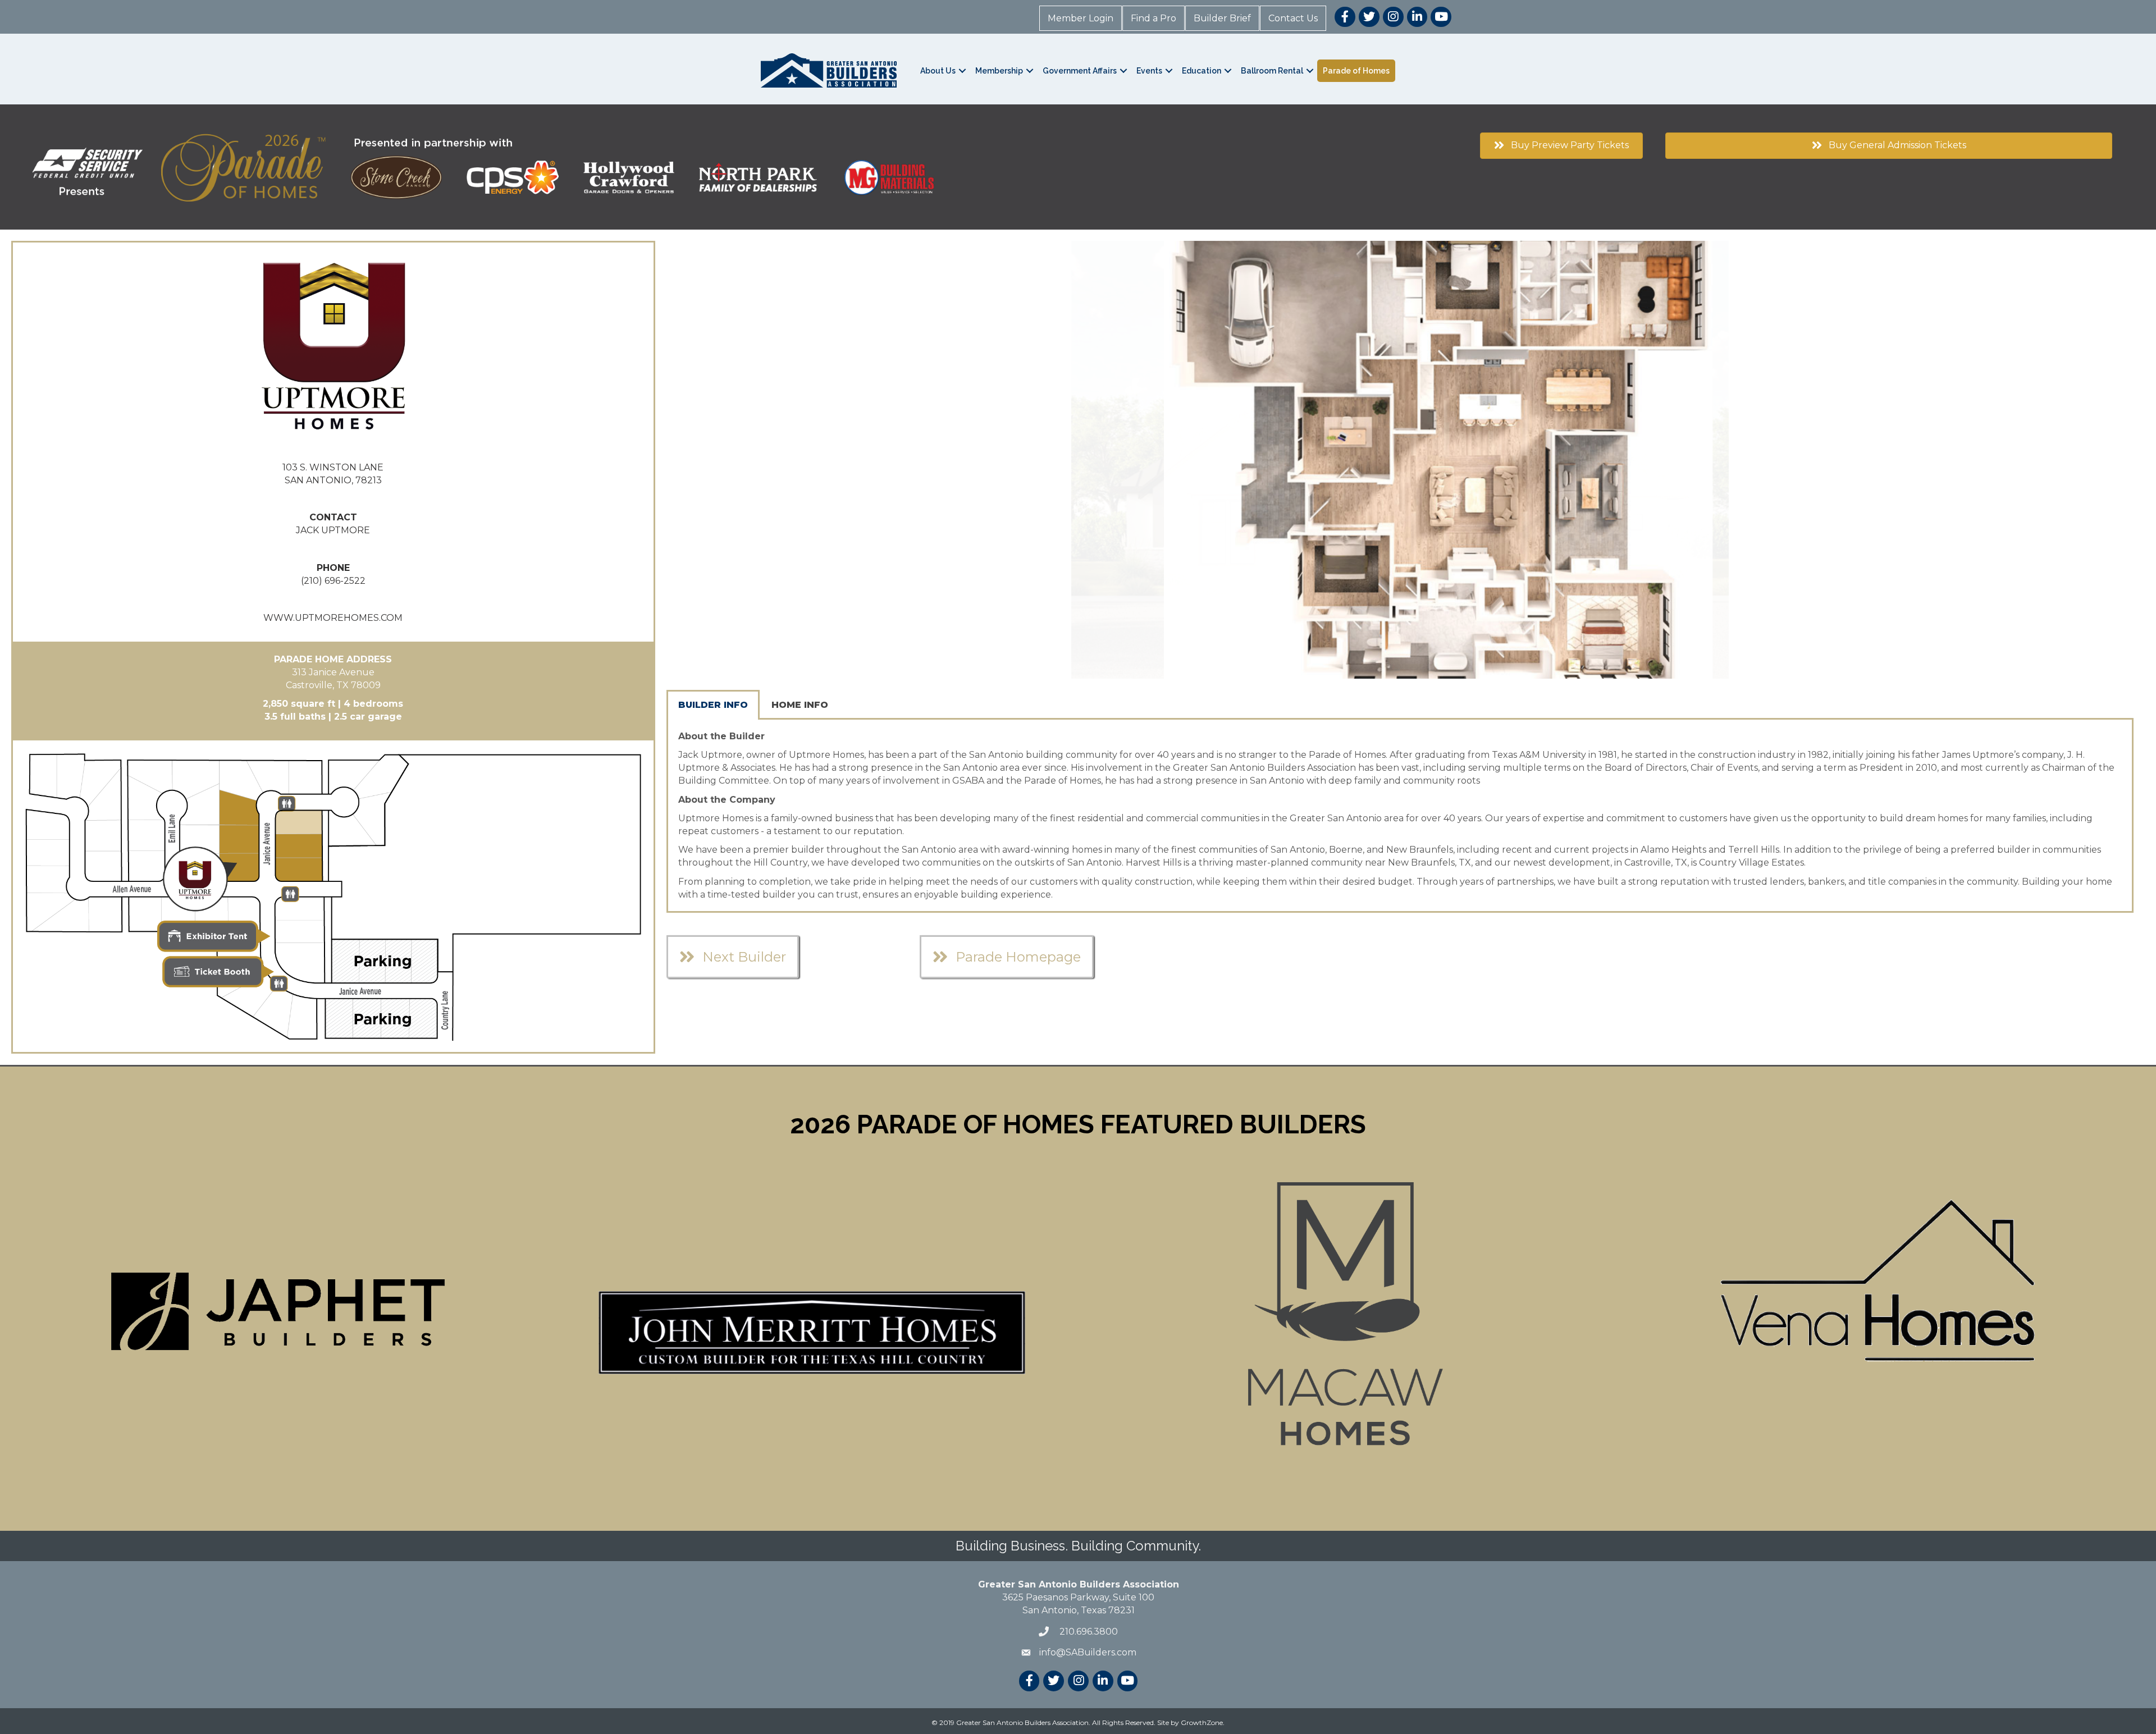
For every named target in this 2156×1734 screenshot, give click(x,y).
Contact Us (1293, 18)
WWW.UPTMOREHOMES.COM (333, 618)
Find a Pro (1154, 18)
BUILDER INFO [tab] (713, 705)
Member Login (1081, 18)
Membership (999, 71)
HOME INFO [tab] (800, 705)
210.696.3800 (1088, 1632)
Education (1202, 71)
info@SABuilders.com (1088, 1652)
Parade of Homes (1356, 71)
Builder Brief (1222, 18)
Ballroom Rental (1272, 71)
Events (1149, 71)
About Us (938, 71)
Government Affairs (1080, 71)
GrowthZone (1202, 1722)
